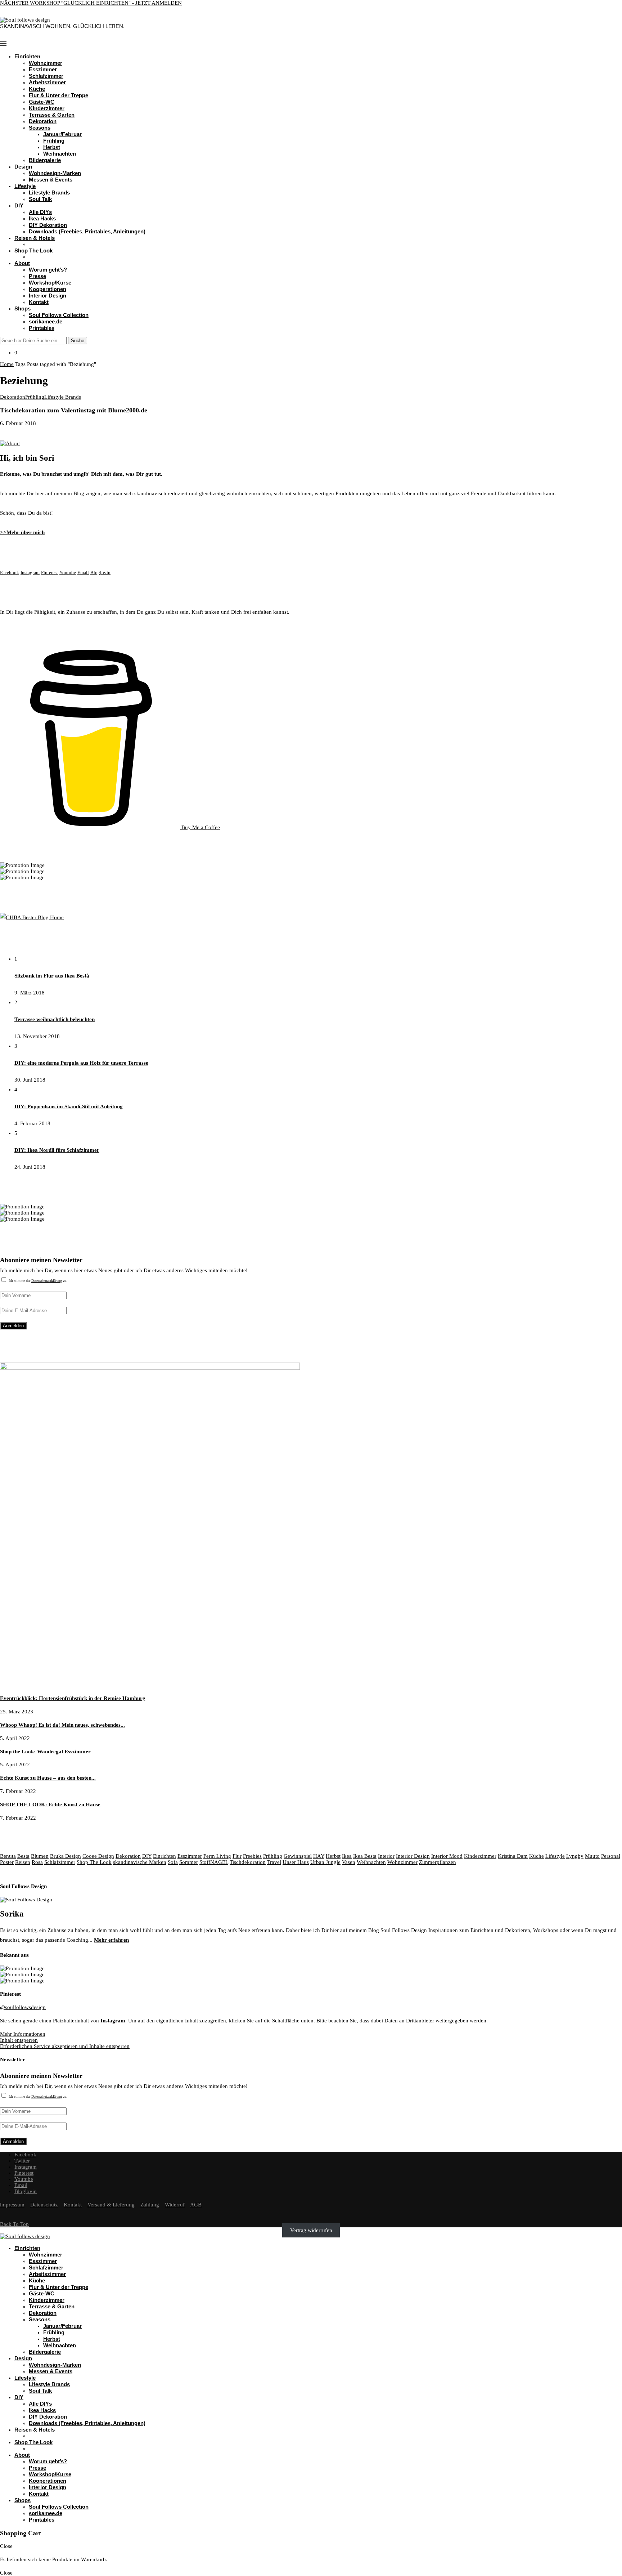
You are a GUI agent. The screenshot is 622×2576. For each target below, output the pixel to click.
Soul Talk (40, 199)
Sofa (173, 1862)
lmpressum (12, 2205)
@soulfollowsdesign (23, 2007)
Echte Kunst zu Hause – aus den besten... (48, 1778)
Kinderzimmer (47, 108)
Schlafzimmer (46, 76)
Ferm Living (217, 1856)
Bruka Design (66, 1856)
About (22, 263)
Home (7, 364)
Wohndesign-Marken (55, 173)
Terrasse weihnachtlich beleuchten (55, 1019)
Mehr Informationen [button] (23, 2034)
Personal (611, 1856)
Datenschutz (44, 2205)
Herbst (52, 147)
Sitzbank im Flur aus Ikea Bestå (52, 976)
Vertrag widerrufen (311, 2230)
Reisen (23, 1862)
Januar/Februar (62, 134)
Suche (78, 341)
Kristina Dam (513, 1856)
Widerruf (175, 2205)
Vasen (349, 1862)
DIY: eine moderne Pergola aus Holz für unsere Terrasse (81, 1063)
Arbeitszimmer (47, 82)
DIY (19, 205)
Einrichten (27, 56)
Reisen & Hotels (35, 238)
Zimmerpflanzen (438, 1862)
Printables (42, 328)
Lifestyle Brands (49, 193)
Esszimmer (43, 69)
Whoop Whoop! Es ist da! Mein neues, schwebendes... (62, 1725)
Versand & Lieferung (111, 2205)
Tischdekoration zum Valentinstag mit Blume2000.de (74, 410)
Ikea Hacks (42, 218)
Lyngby (575, 1856)
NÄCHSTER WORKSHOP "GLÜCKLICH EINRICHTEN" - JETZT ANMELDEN (91, 3)
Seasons (40, 128)
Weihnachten (60, 154)
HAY (319, 1856)
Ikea (347, 1856)
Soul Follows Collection (59, 315)
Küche (37, 89)
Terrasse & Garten (52, 115)
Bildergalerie (45, 160)
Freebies (252, 1856)
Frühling (54, 141)
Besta (23, 1856)
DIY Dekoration (48, 225)
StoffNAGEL (214, 1862)
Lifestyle (25, 186)
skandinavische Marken (140, 1862)
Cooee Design (98, 1856)
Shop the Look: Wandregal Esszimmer (45, 1752)
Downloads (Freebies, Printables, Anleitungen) (87, 231)
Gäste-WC (42, 102)
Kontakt (39, 302)
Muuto (592, 1856)
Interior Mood (447, 1856)
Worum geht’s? (48, 270)
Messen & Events (51, 180)
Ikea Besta (365, 1856)
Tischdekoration (248, 1862)
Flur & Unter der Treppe (58, 95)
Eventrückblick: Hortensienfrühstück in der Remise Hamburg (73, 1698)
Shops (22, 308)
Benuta (8, 1856)
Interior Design (48, 296)
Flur (237, 1856)
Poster (7, 1862)
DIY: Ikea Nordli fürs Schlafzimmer (57, 1150)
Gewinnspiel (298, 1856)
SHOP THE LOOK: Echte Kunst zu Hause (50, 1804)
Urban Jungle (325, 1862)
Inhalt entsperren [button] (19, 2040)
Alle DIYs (40, 212)
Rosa (37, 1862)
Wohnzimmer (46, 63)
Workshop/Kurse (50, 283)
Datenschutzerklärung (47, 1281)
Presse (37, 276)
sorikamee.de (46, 321)
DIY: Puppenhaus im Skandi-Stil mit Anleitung (69, 1106)
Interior (386, 1856)
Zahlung (150, 2205)
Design (23, 167)
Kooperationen (48, 289)
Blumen (40, 1856)
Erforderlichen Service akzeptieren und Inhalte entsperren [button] (65, 2046)
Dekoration (43, 121)
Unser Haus (296, 1862)
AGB (196, 2205)
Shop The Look (33, 251)
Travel (274, 1862)
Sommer (189, 1862)
